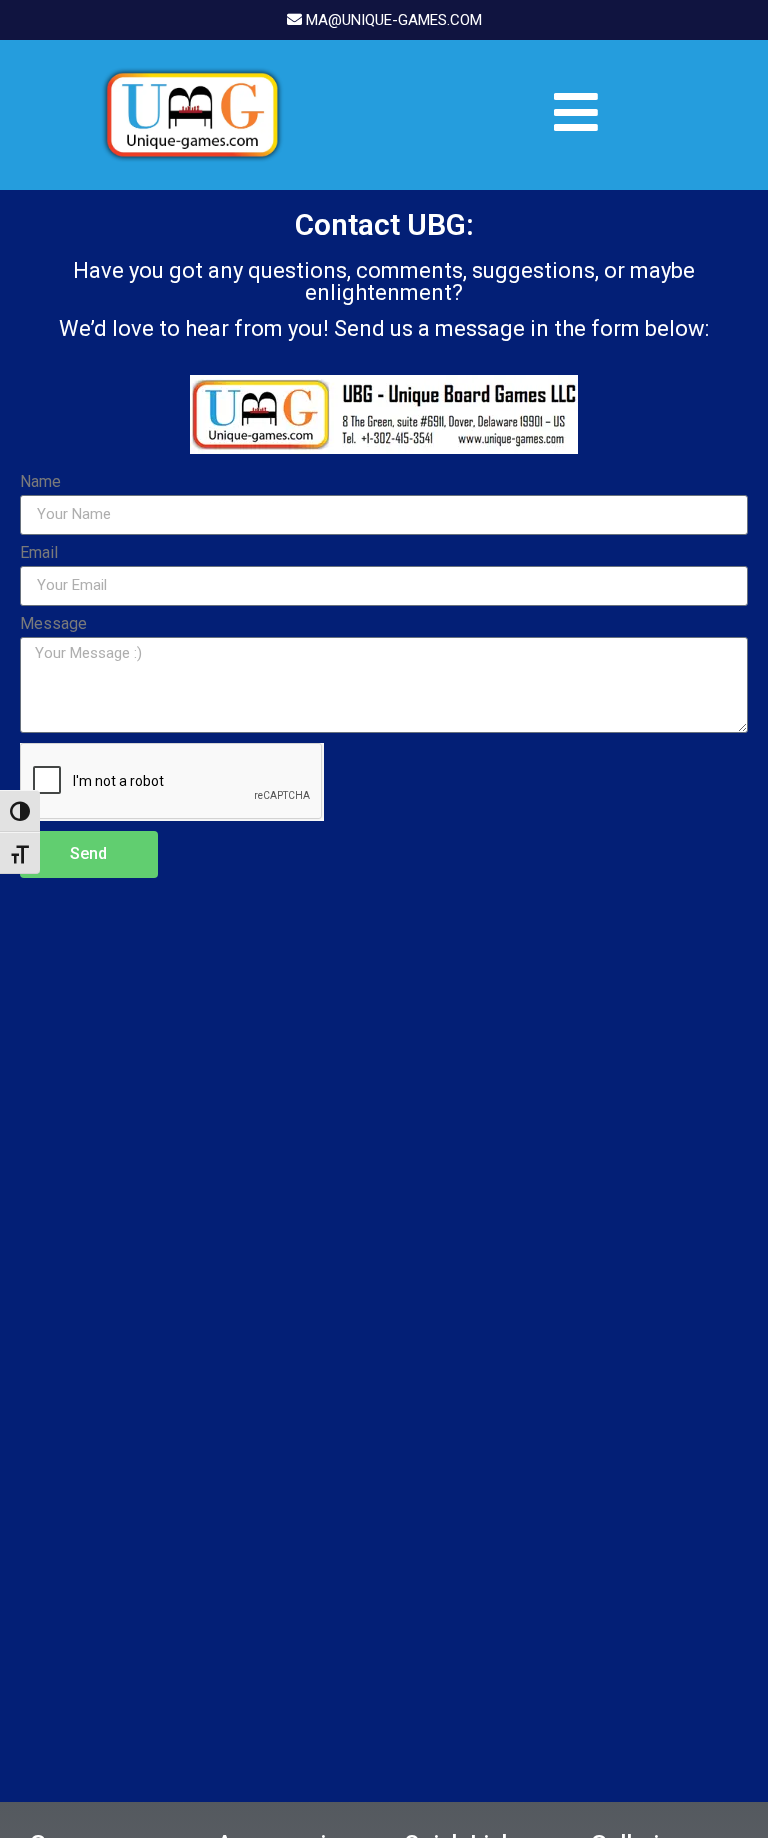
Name (40, 482)
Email (39, 553)
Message (53, 624)
